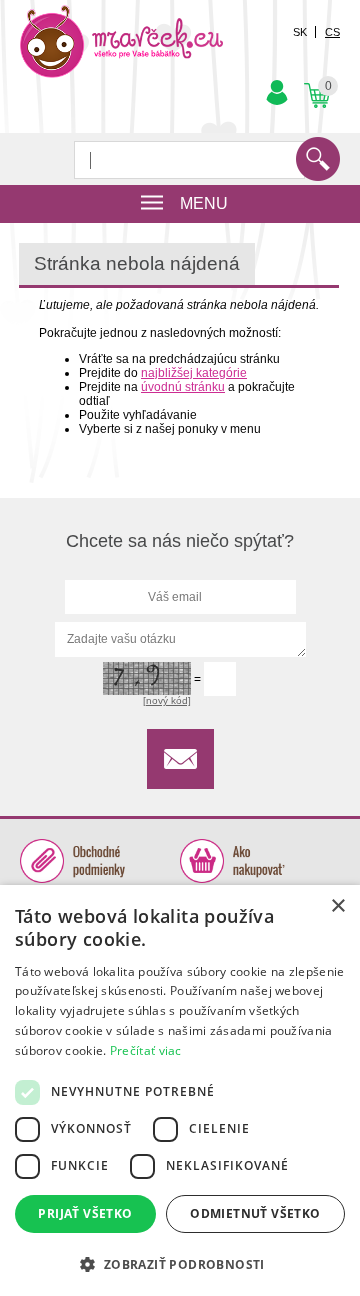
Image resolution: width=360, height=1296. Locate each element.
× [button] (337, 906)
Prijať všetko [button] (85, 1213)
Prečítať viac (146, 1050)
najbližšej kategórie (194, 373)
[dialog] (180, 1090)
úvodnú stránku (183, 387)
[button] (180, 1263)
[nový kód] (167, 700)
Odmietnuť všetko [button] (255, 1213)
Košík (315, 79)
